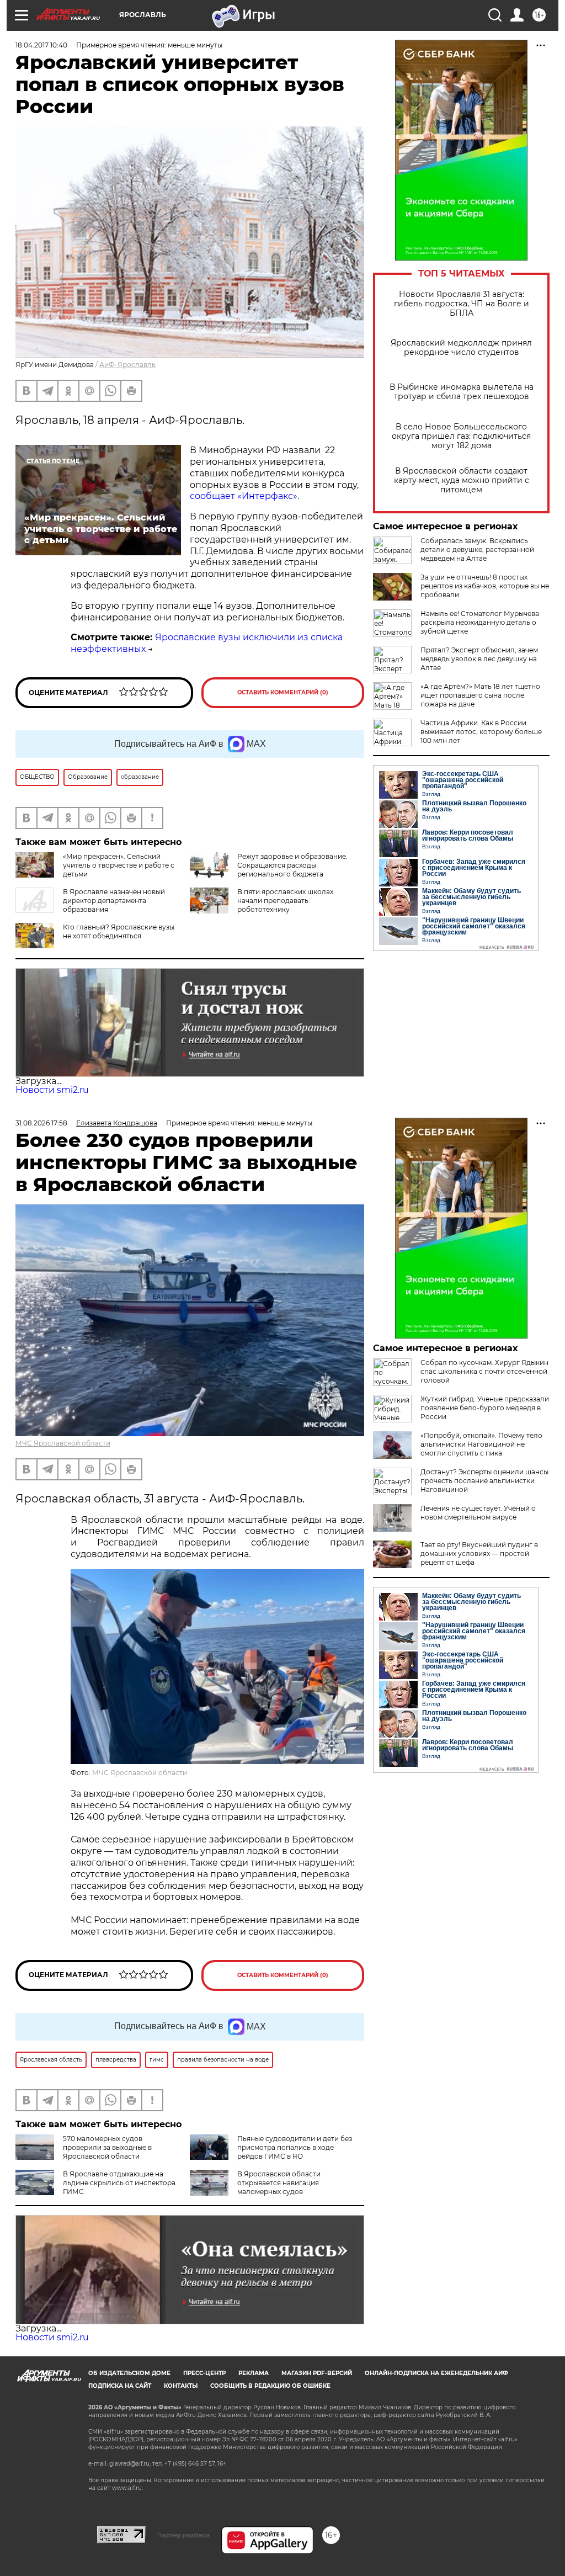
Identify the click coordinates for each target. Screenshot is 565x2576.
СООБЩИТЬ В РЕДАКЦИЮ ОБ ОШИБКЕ (270, 2386)
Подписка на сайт (120, 2386)
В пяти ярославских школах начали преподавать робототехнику (285, 901)
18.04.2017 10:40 (41, 45)
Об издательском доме (129, 2373)
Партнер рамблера (183, 2535)
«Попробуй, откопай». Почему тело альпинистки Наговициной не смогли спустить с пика (481, 1444)
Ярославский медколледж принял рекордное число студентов (461, 348)
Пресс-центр (204, 2373)
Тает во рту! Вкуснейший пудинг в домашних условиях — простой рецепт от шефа (479, 1553)
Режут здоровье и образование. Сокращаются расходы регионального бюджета (292, 865)
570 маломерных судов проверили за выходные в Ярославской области (107, 2147)
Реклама (254, 2373)
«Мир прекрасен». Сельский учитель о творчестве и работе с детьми (119, 865)
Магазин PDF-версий (317, 2373)
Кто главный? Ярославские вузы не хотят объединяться (119, 931)
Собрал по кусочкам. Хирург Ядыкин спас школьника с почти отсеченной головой (484, 1371)
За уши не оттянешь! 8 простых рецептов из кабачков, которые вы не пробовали (485, 586)
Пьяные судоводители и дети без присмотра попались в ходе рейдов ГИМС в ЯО (295, 2147)
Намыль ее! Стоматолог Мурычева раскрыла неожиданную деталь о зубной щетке (480, 622)
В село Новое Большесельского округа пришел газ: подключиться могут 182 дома (461, 436)
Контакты (181, 2386)
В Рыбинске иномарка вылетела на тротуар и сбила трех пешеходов (462, 392)
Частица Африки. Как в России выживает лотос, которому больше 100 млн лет (481, 732)
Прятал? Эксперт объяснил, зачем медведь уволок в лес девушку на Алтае (479, 659)
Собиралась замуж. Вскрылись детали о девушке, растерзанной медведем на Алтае (477, 549)
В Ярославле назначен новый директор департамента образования (114, 901)
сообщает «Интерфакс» (244, 496)
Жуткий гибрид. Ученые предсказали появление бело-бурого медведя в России (485, 1408)
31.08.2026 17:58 (41, 1123)
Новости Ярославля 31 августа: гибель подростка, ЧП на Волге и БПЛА (462, 304)
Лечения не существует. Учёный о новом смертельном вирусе (478, 1513)
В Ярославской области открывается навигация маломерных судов (279, 2183)
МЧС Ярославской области (63, 1443)
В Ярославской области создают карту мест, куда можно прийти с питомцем (462, 480)
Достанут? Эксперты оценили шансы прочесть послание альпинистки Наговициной (484, 1481)
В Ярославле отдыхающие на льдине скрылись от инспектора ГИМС (119, 2183)
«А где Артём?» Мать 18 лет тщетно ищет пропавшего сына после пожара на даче (480, 695)
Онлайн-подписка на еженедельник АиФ (436, 2373)
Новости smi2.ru (52, 1090)
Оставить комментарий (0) (283, 692)
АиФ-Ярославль (127, 365)
